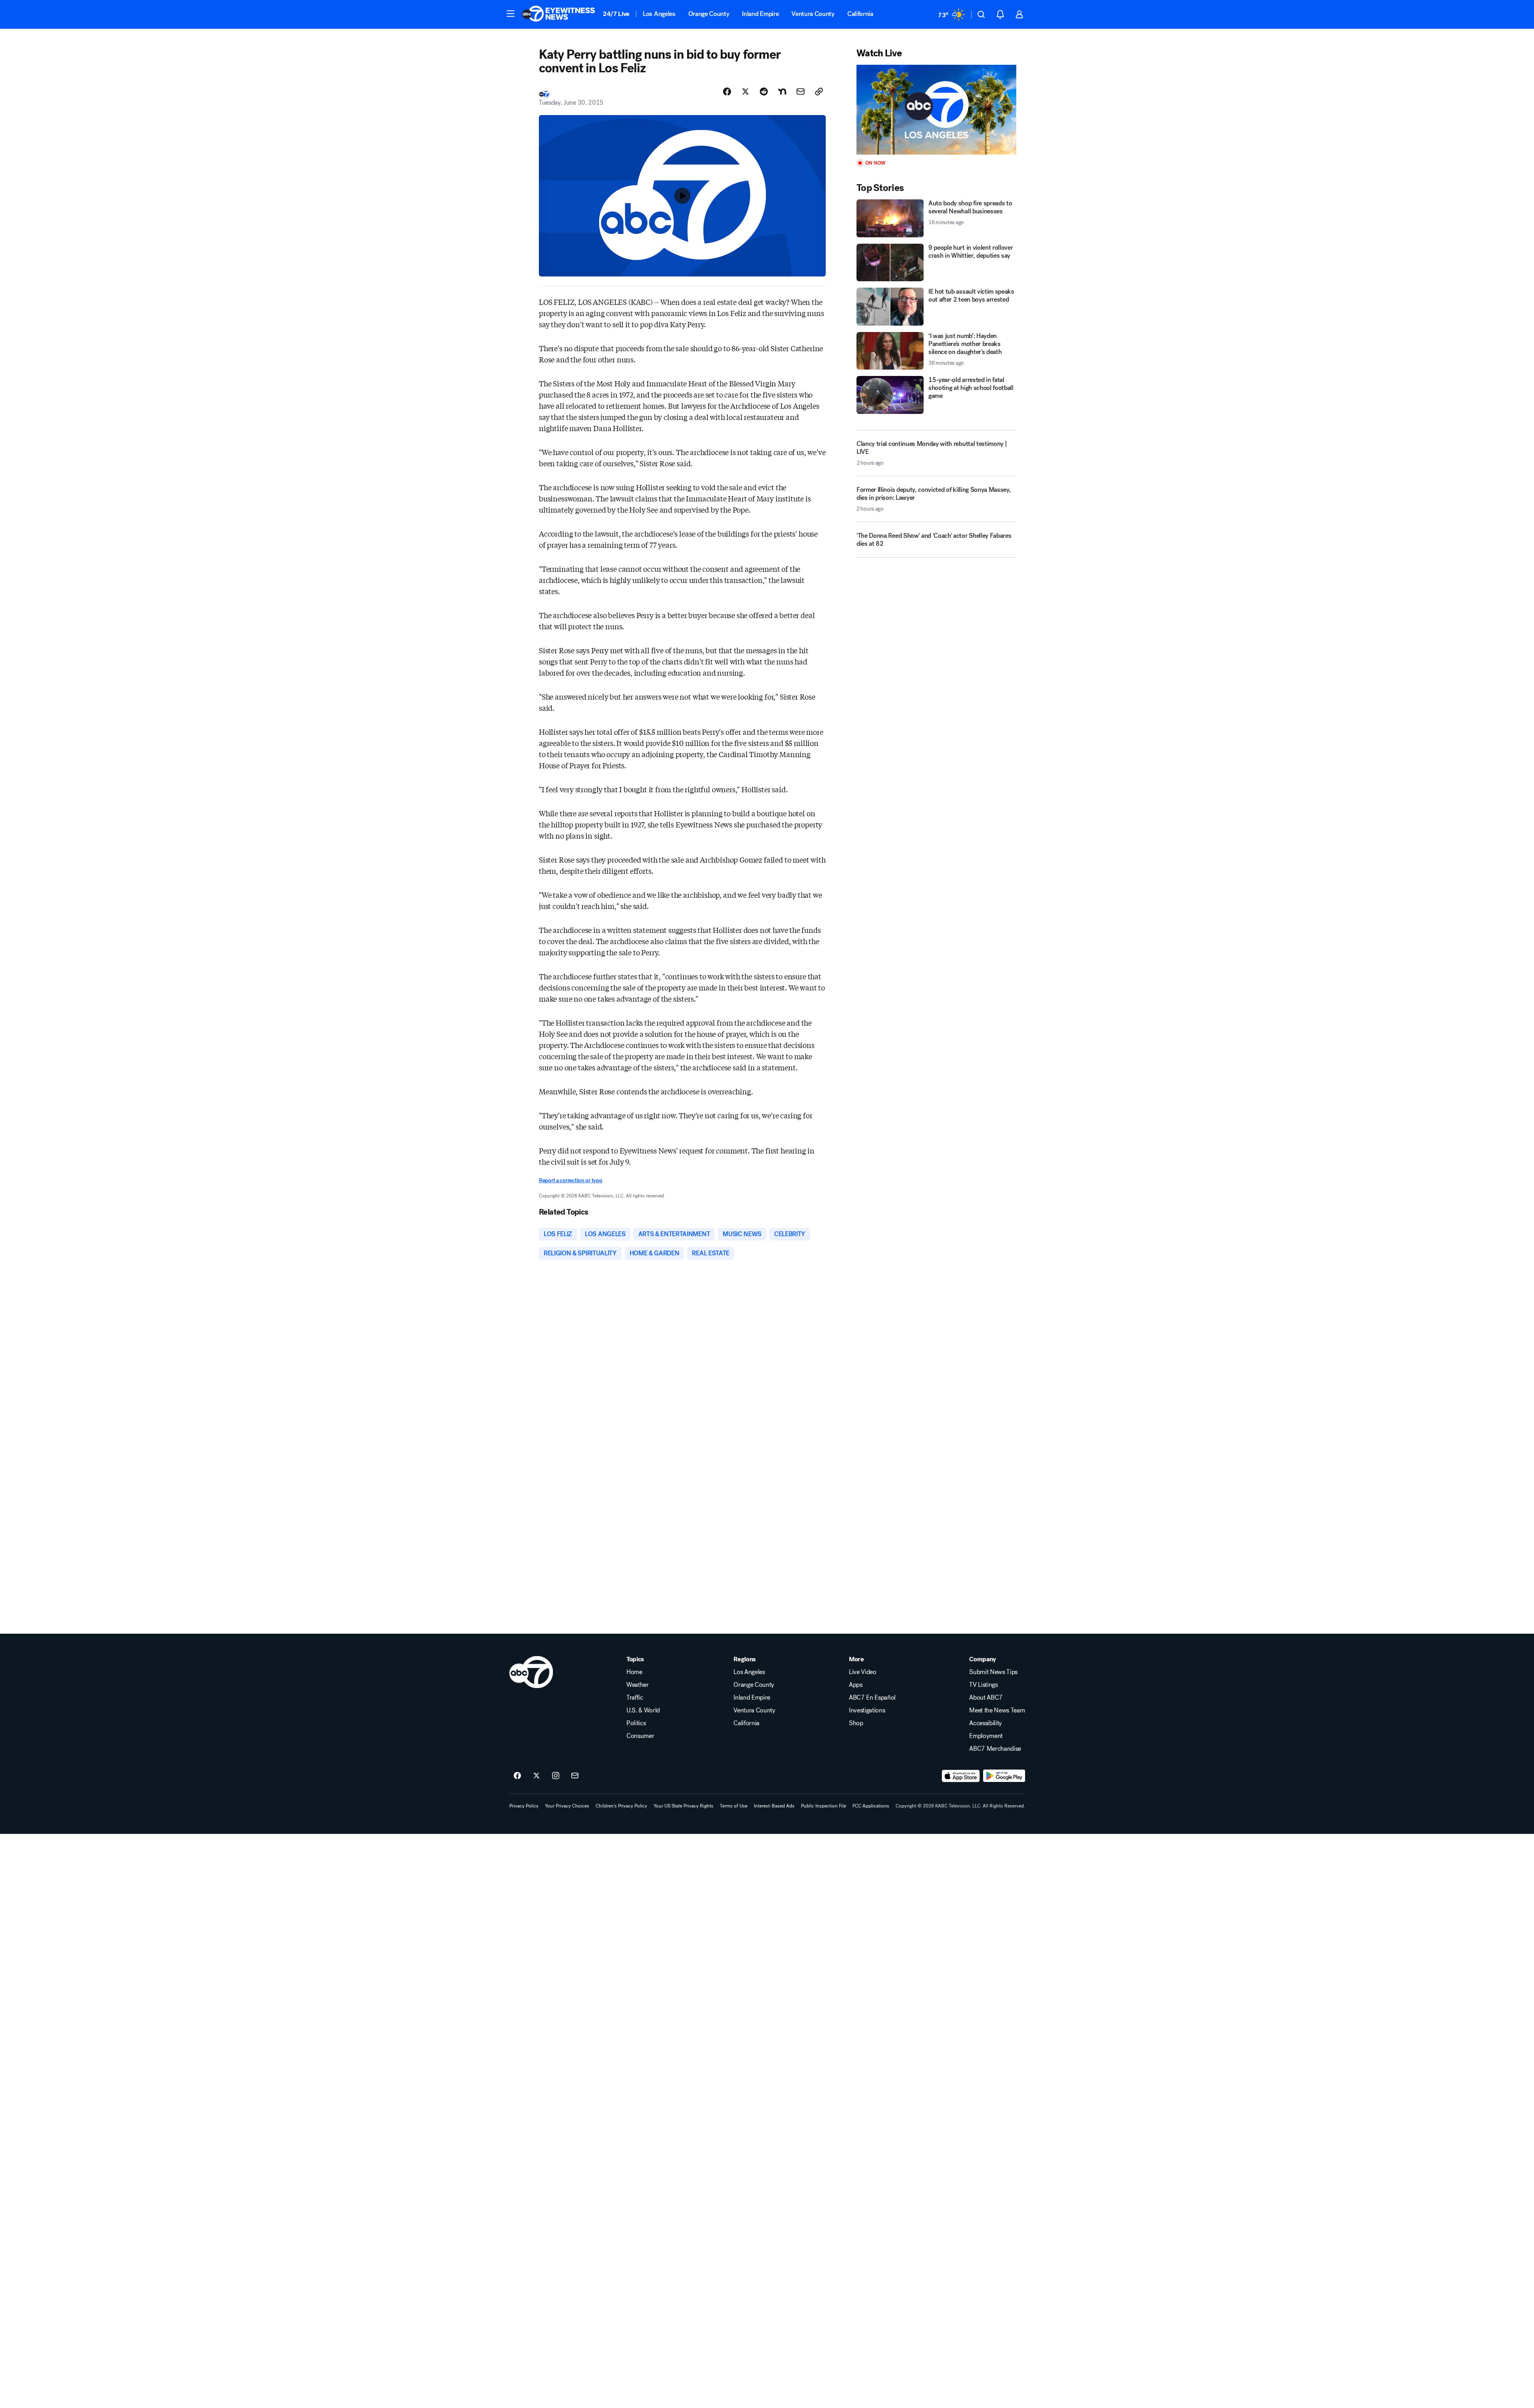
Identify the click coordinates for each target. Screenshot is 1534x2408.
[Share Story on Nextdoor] (782, 91)
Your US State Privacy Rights (684, 1806)
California (860, 14)
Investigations (867, 1710)
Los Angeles (659, 14)
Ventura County (813, 14)
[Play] (936, 110)
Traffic (635, 1698)
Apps (856, 1685)
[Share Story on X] (745, 91)
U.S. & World (643, 1710)
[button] (511, 14)
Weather (638, 1685)
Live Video (863, 1672)
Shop (856, 1723)
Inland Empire (760, 14)
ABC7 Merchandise (995, 1749)
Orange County (709, 14)
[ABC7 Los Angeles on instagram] (556, 1776)
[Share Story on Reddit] (764, 91)
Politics (636, 1723)
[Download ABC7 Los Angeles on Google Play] (1004, 1776)
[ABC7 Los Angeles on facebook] (517, 1776)
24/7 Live (616, 14)
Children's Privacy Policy (621, 1806)
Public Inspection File (824, 1806)
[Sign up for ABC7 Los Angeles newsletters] (575, 1776)
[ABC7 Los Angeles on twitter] (537, 1776)
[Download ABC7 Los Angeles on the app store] (961, 1776)
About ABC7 (986, 1698)
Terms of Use (734, 1806)
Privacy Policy (524, 1806)
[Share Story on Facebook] (727, 91)
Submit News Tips (993, 1672)
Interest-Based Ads (774, 1806)
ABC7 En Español (872, 1698)
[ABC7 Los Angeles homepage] (558, 14)
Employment (986, 1736)
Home (634, 1672)
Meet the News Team (997, 1710)
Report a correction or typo (570, 1180)
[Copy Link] (819, 91)
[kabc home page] (531, 1672)
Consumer (640, 1736)
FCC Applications (871, 1806)
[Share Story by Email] (801, 91)
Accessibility (986, 1723)
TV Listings (983, 1685)
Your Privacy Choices (567, 1806)
